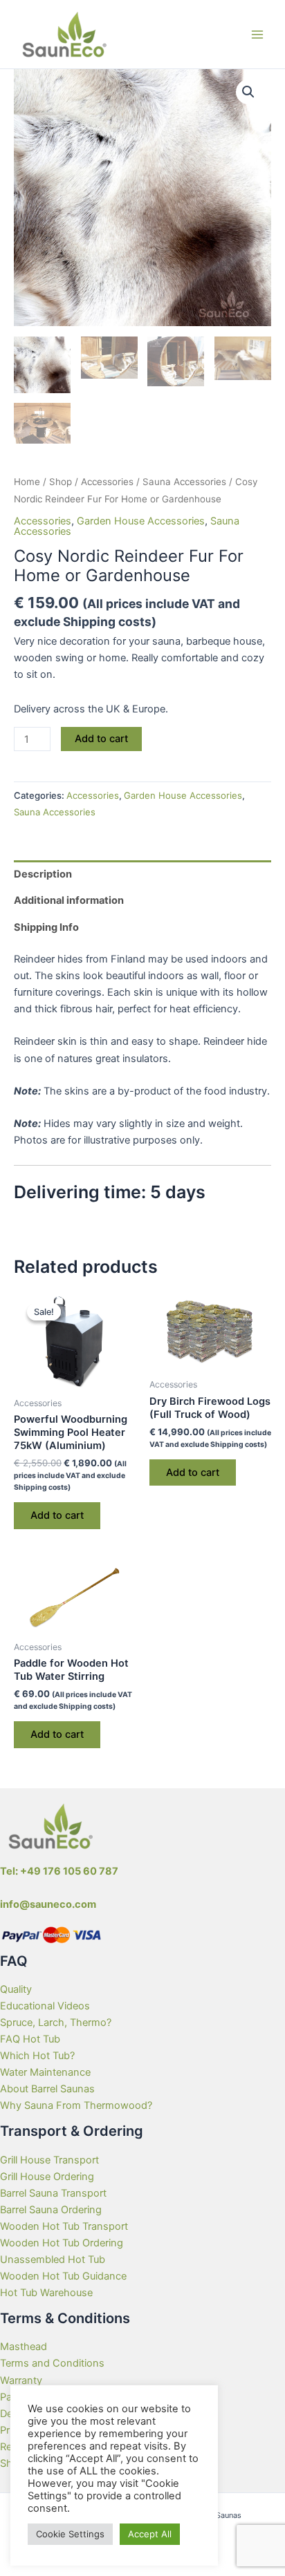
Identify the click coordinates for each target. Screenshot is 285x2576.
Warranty (21, 2380)
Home (27, 482)
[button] (248, 92)
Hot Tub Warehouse (46, 2293)
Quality (16, 1989)
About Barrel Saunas (47, 2089)
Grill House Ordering (47, 2177)
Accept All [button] (150, 2534)
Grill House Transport (49, 2160)
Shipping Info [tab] (46, 927)
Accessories (107, 482)
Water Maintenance (45, 2072)
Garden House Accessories (141, 521)
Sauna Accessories (184, 482)
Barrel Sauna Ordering (51, 2210)
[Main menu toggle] (257, 34)
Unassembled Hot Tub (53, 2260)
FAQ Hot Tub (30, 2039)
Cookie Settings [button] (70, 2534)
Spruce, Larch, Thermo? (56, 2023)
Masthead (24, 2347)
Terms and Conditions (52, 2363)
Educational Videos (45, 2006)
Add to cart (101, 739)
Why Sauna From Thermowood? (76, 2105)
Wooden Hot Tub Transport (64, 2226)
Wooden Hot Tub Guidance (63, 2276)
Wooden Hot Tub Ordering (62, 2243)
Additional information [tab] (69, 900)
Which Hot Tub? (37, 2056)
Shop (61, 482)
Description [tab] (43, 874)
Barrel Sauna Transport (53, 2193)
